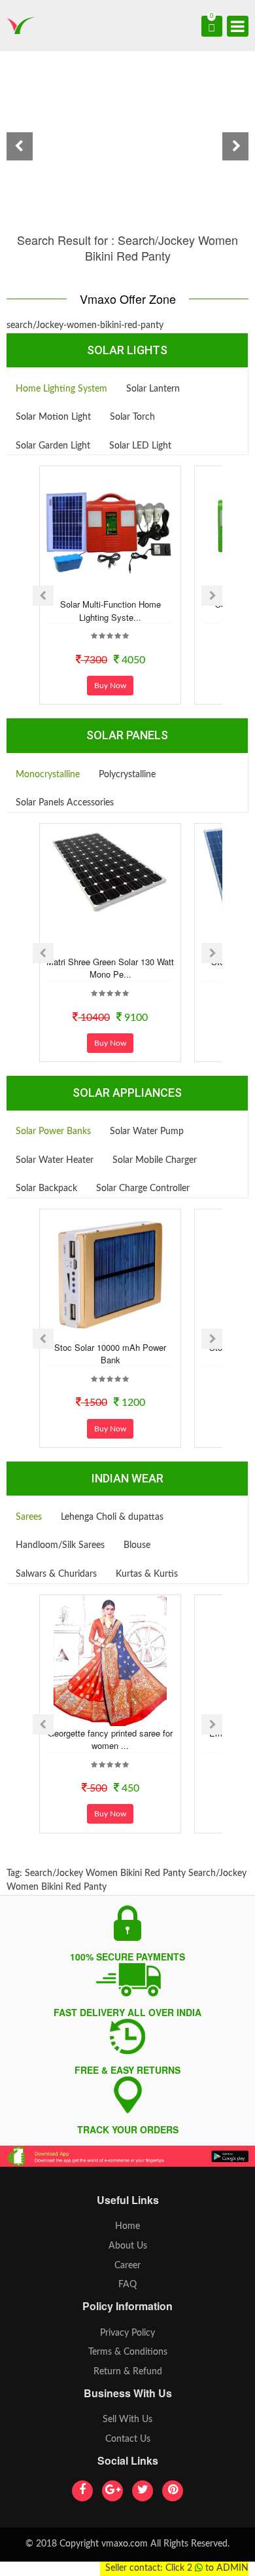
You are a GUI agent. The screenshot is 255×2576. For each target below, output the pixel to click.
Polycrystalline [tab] (127, 775)
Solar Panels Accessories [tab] (65, 803)
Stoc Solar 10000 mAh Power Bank (110, 1354)
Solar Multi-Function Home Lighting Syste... (110, 611)
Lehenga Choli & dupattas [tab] (112, 1517)
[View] (128, 587)
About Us (128, 2246)
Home (127, 2226)
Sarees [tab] (29, 1517)
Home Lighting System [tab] (61, 389)
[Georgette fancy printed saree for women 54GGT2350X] (110, 1661)
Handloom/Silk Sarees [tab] (60, 1545)
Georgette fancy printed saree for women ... (110, 1739)
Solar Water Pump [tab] (147, 1132)
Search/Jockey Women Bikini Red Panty (105, 1873)
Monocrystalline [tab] (48, 775)
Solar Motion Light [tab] (53, 417)
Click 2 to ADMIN (207, 2568)
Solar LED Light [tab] (140, 446)
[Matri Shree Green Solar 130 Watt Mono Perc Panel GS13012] (110, 872)
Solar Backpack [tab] (46, 1188)
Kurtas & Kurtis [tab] (147, 1574)
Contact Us (128, 2439)
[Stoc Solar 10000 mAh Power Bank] (110, 1275)
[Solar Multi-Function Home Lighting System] (110, 532)
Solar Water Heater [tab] (55, 1160)
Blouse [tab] (137, 1545)
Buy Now (110, 686)
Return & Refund (128, 2372)
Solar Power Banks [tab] (53, 1132)
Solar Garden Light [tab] (53, 446)
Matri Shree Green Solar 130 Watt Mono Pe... (110, 968)
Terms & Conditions (128, 2352)
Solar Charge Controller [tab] (143, 1188)
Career (127, 2266)
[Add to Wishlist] (93, 587)
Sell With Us (127, 2420)
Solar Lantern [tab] (153, 389)
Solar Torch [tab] (132, 417)
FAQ (127, 2285)
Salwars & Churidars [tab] (56, 1574)
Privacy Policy (127, 2333)
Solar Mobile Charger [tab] (155, 1160)
